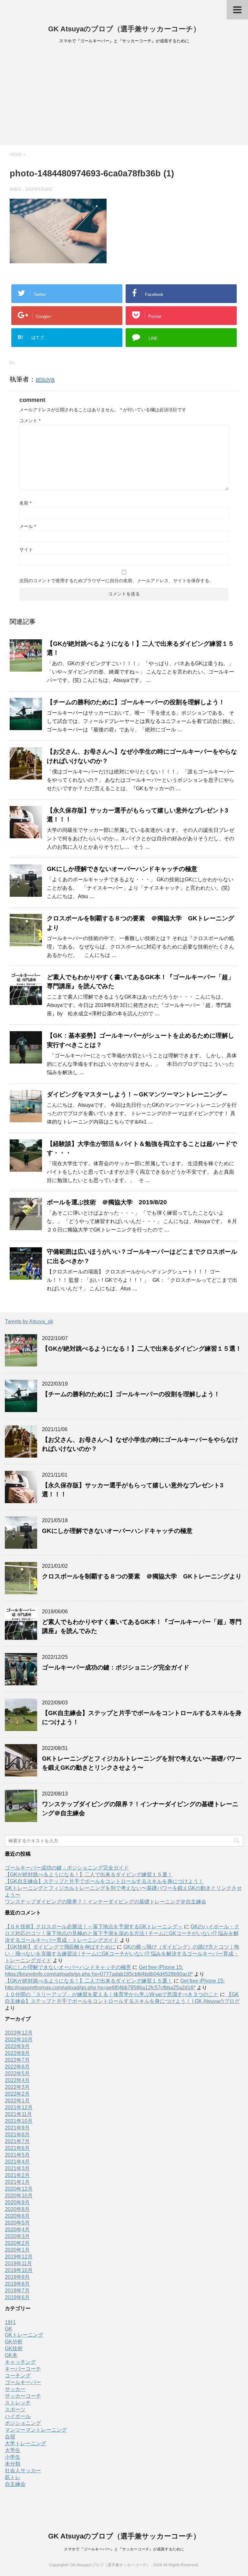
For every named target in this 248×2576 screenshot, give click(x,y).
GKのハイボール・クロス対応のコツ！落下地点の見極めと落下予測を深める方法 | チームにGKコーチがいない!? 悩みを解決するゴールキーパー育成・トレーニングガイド (122, 1933)
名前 (25, 503)
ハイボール (18, 2416)
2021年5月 (17, 2155)
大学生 (13, 2450)
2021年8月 (17, 2135)
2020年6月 (17, 2216)
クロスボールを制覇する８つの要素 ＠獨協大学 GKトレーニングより (142, 1576)
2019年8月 (17, 2284)
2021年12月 (19, 2107)
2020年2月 (17, 2243)
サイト (26, 550)
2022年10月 (19, 2040)
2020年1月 (17, 2250)
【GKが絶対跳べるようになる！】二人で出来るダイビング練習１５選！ (142, 1349)
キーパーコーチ (23, 2369)
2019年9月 (17, 2277)
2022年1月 (17, 2101)
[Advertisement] (124, 97)
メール (28, 526)
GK (9, 2329)
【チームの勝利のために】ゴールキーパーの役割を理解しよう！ (136, 702)
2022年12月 (19, 2033)
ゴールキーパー (23, 2382)
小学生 (13, 2457)
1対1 (10, 2322)
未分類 (13, 2464)
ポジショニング (23, 2423)
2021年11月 (18, 2114)
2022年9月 (17, 2046)
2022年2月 (17, 2094)
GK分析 (14, 2342)
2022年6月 (17, 2067)
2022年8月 (17, 2053)
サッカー (15, 2389)
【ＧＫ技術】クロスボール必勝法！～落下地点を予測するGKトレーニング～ (94, 1927)
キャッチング (20, 2362)
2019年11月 (18, 2263)
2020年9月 (17, 2202)
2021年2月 (17, 2175)
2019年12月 (19, 2257)
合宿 (10, 2437)
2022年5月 (17, 2073)
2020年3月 (17, 2236)
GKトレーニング (24, 2335)
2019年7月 (17, 2291)
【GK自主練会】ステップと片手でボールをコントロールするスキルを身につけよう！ (104, 1881)
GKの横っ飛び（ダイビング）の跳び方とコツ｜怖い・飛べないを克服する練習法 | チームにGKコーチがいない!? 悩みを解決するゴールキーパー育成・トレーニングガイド (122, 1954)
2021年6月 (17, 2148)
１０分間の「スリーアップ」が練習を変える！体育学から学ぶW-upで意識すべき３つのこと (112, 1994)
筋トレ (13, 2477)
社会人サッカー (23, 2471)
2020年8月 (17, 2209)
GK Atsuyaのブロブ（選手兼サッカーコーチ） (124, 29)
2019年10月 (19, 2270)
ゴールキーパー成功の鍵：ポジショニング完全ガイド (116, 1667)
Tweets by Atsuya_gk (29, 1321)
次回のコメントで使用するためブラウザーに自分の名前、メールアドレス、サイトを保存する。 (117, 581)
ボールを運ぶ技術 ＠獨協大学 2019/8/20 (107, 1202)
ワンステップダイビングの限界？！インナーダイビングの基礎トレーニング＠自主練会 (106, 1902)
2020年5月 (17, 2223)
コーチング (18, 2376)
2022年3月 (17, 2087)
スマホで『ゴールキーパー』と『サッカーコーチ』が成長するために (124, 2549)
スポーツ (15, 2409)
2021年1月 (17, 2182)
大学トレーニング (26, 2443)
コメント (30, 421)
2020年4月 (17, 2230)
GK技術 (14, 2348)
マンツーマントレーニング (36, 2430)
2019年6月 (17, 2297)
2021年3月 (17, 2168)
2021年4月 (17, 2162)
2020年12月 (19, 2189)
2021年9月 (17, 2128)
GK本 (11, 2355)
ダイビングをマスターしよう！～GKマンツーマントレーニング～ (137, 1094)
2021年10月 (19, 2121)
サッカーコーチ (23, 2396)
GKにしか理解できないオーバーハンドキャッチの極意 (122, 869)
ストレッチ (18, 2403)
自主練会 (15, 2484)
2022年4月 (17, 2080)
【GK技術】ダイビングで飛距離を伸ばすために (60, 1947)
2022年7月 (17, 2060)
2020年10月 (19, 2196)
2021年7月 (17, 2141)
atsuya (45, 379)
